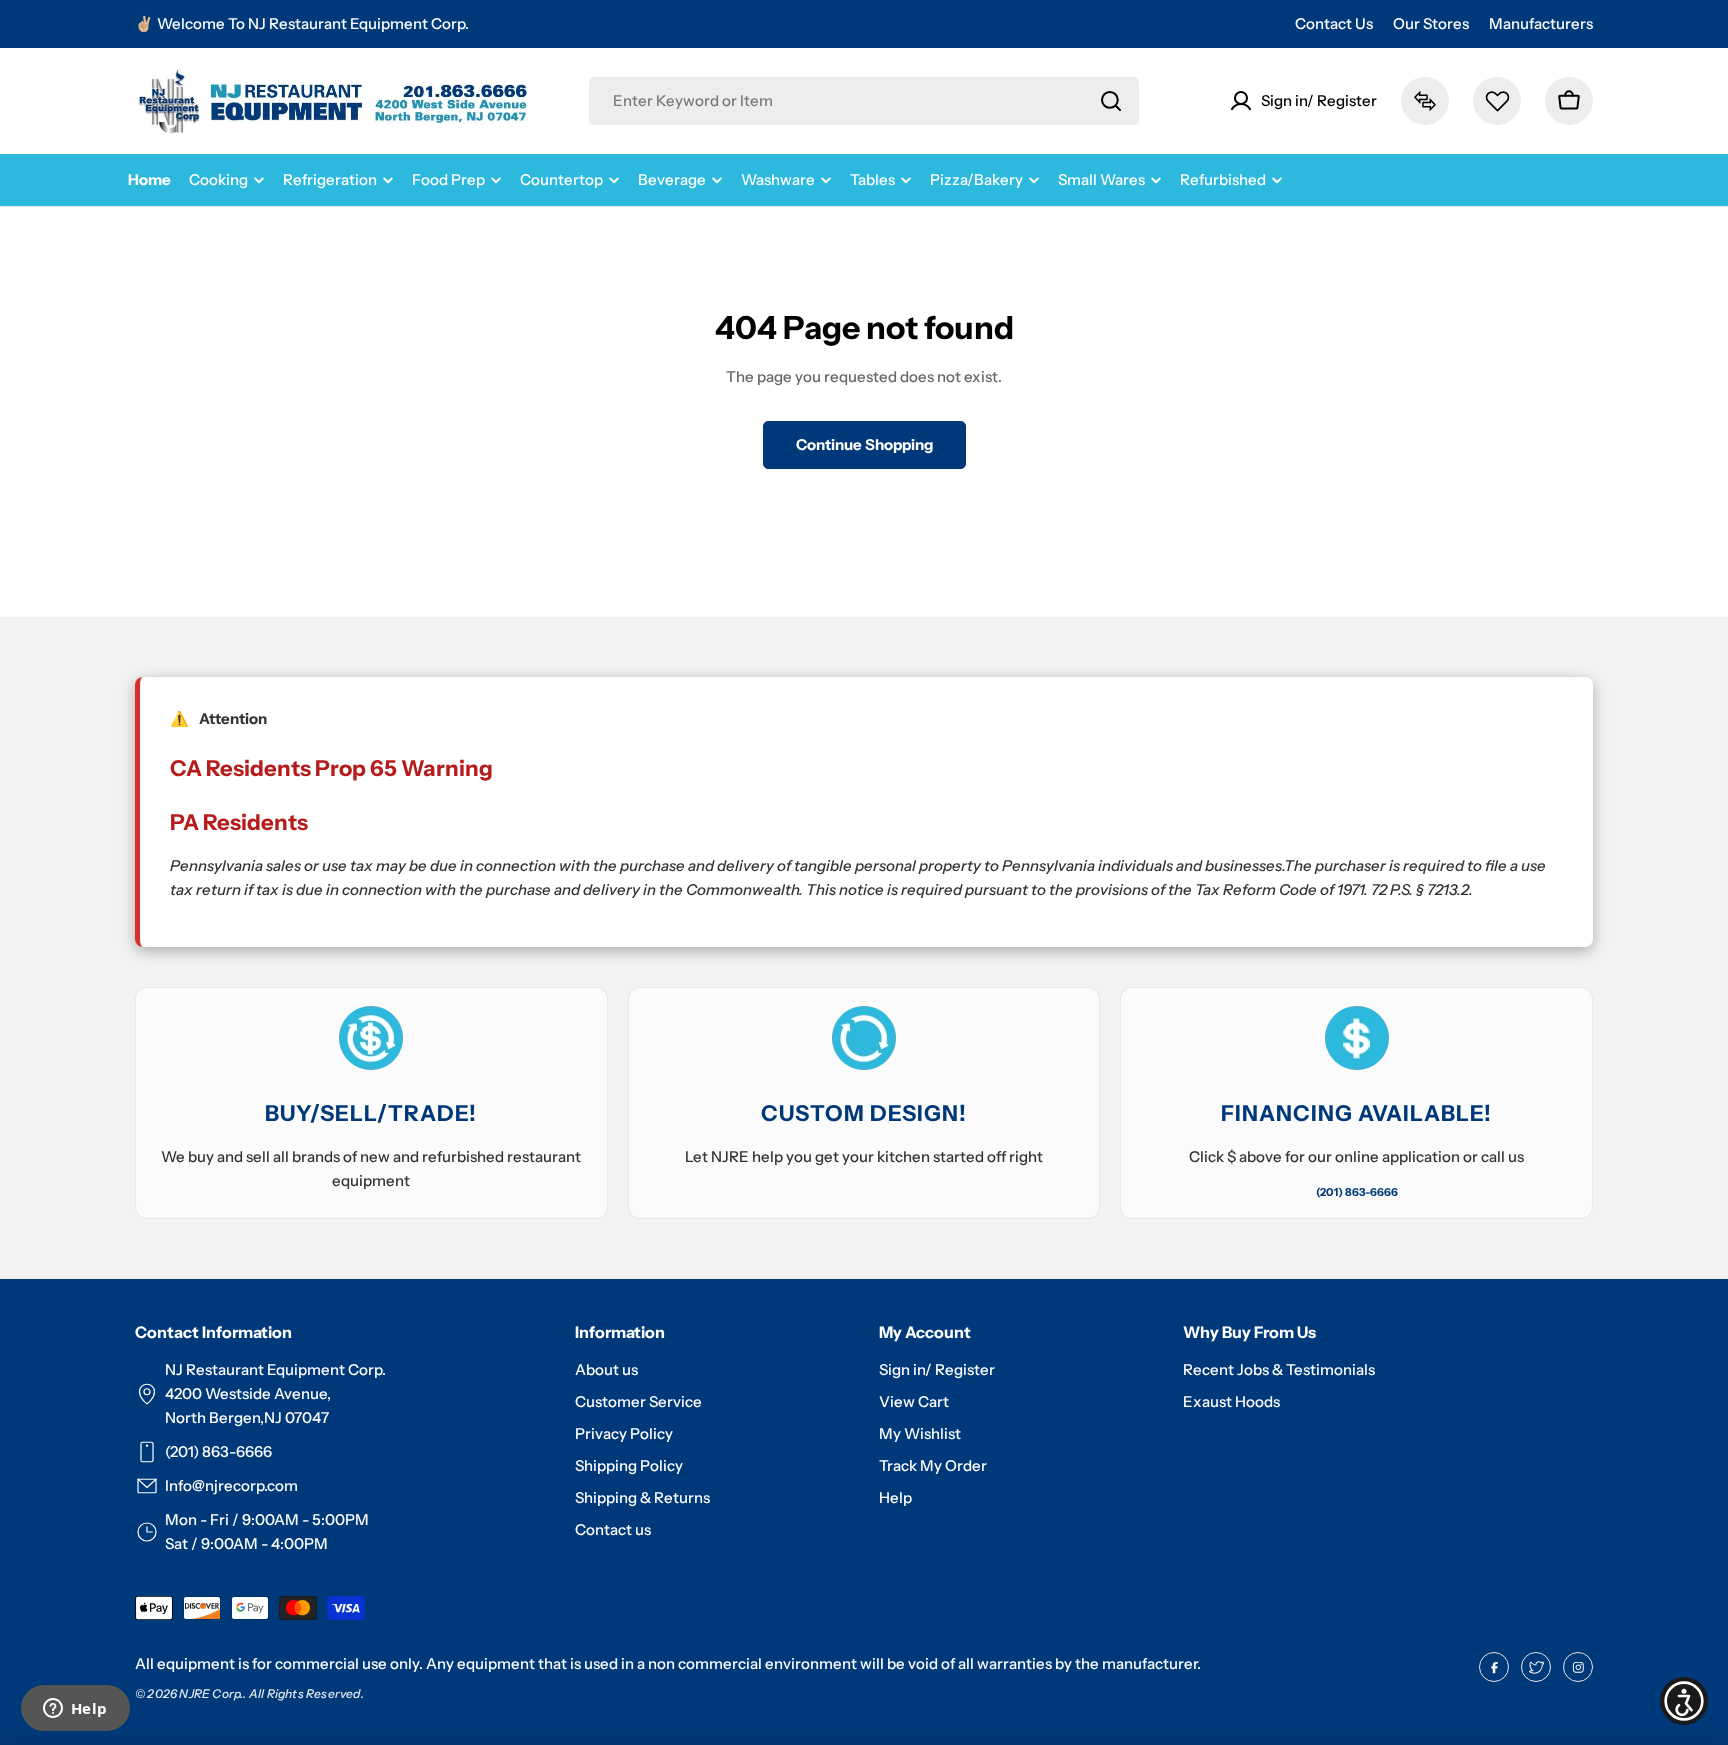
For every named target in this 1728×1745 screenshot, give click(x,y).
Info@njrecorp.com (231, 1485)
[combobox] (864, 101)
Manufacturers (1541, 23)
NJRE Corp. (211, 1693)
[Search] (1111, 101)
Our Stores (1431, 23)
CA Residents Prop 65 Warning (331, 768)
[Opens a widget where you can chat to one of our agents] (75, 1710)
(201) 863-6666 (1357, 1192)
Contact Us (1334, 23)
